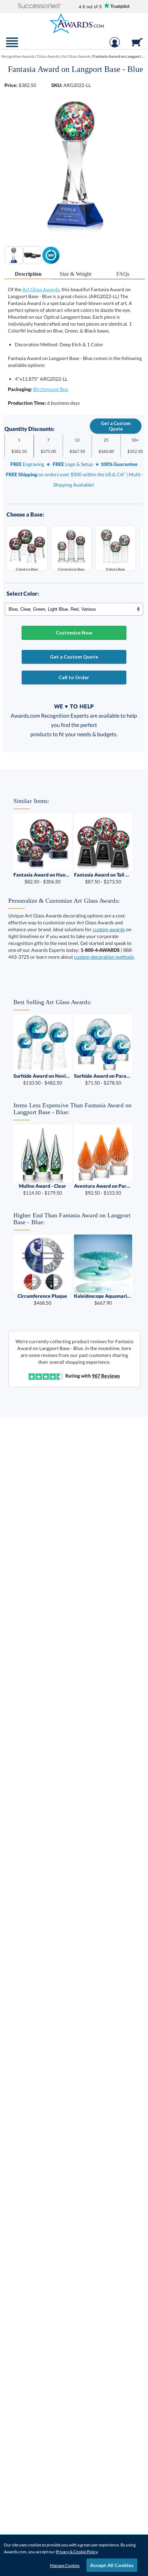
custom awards (109, 929)
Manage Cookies (65, 2566)
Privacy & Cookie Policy (77, 2552)
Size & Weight (75, 274)
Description (28, 274)
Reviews (106, 1376)
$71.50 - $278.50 (103, 1079)
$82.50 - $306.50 (43, 878)
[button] (39, 6)
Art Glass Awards (41, 289)
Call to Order (74, 677)
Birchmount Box (51, 389)
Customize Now (74, 633)
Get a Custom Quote (116, 426)
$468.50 (42, 1299)
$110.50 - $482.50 (43, 1079)
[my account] (115, 46)
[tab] (28, 274)
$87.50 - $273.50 (103, 878)
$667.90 (103, 1299)
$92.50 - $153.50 (103, 1189)
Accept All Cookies (112, 2565)
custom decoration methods (104, 957)
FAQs (123, 274)
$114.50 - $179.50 (43, 1189)
